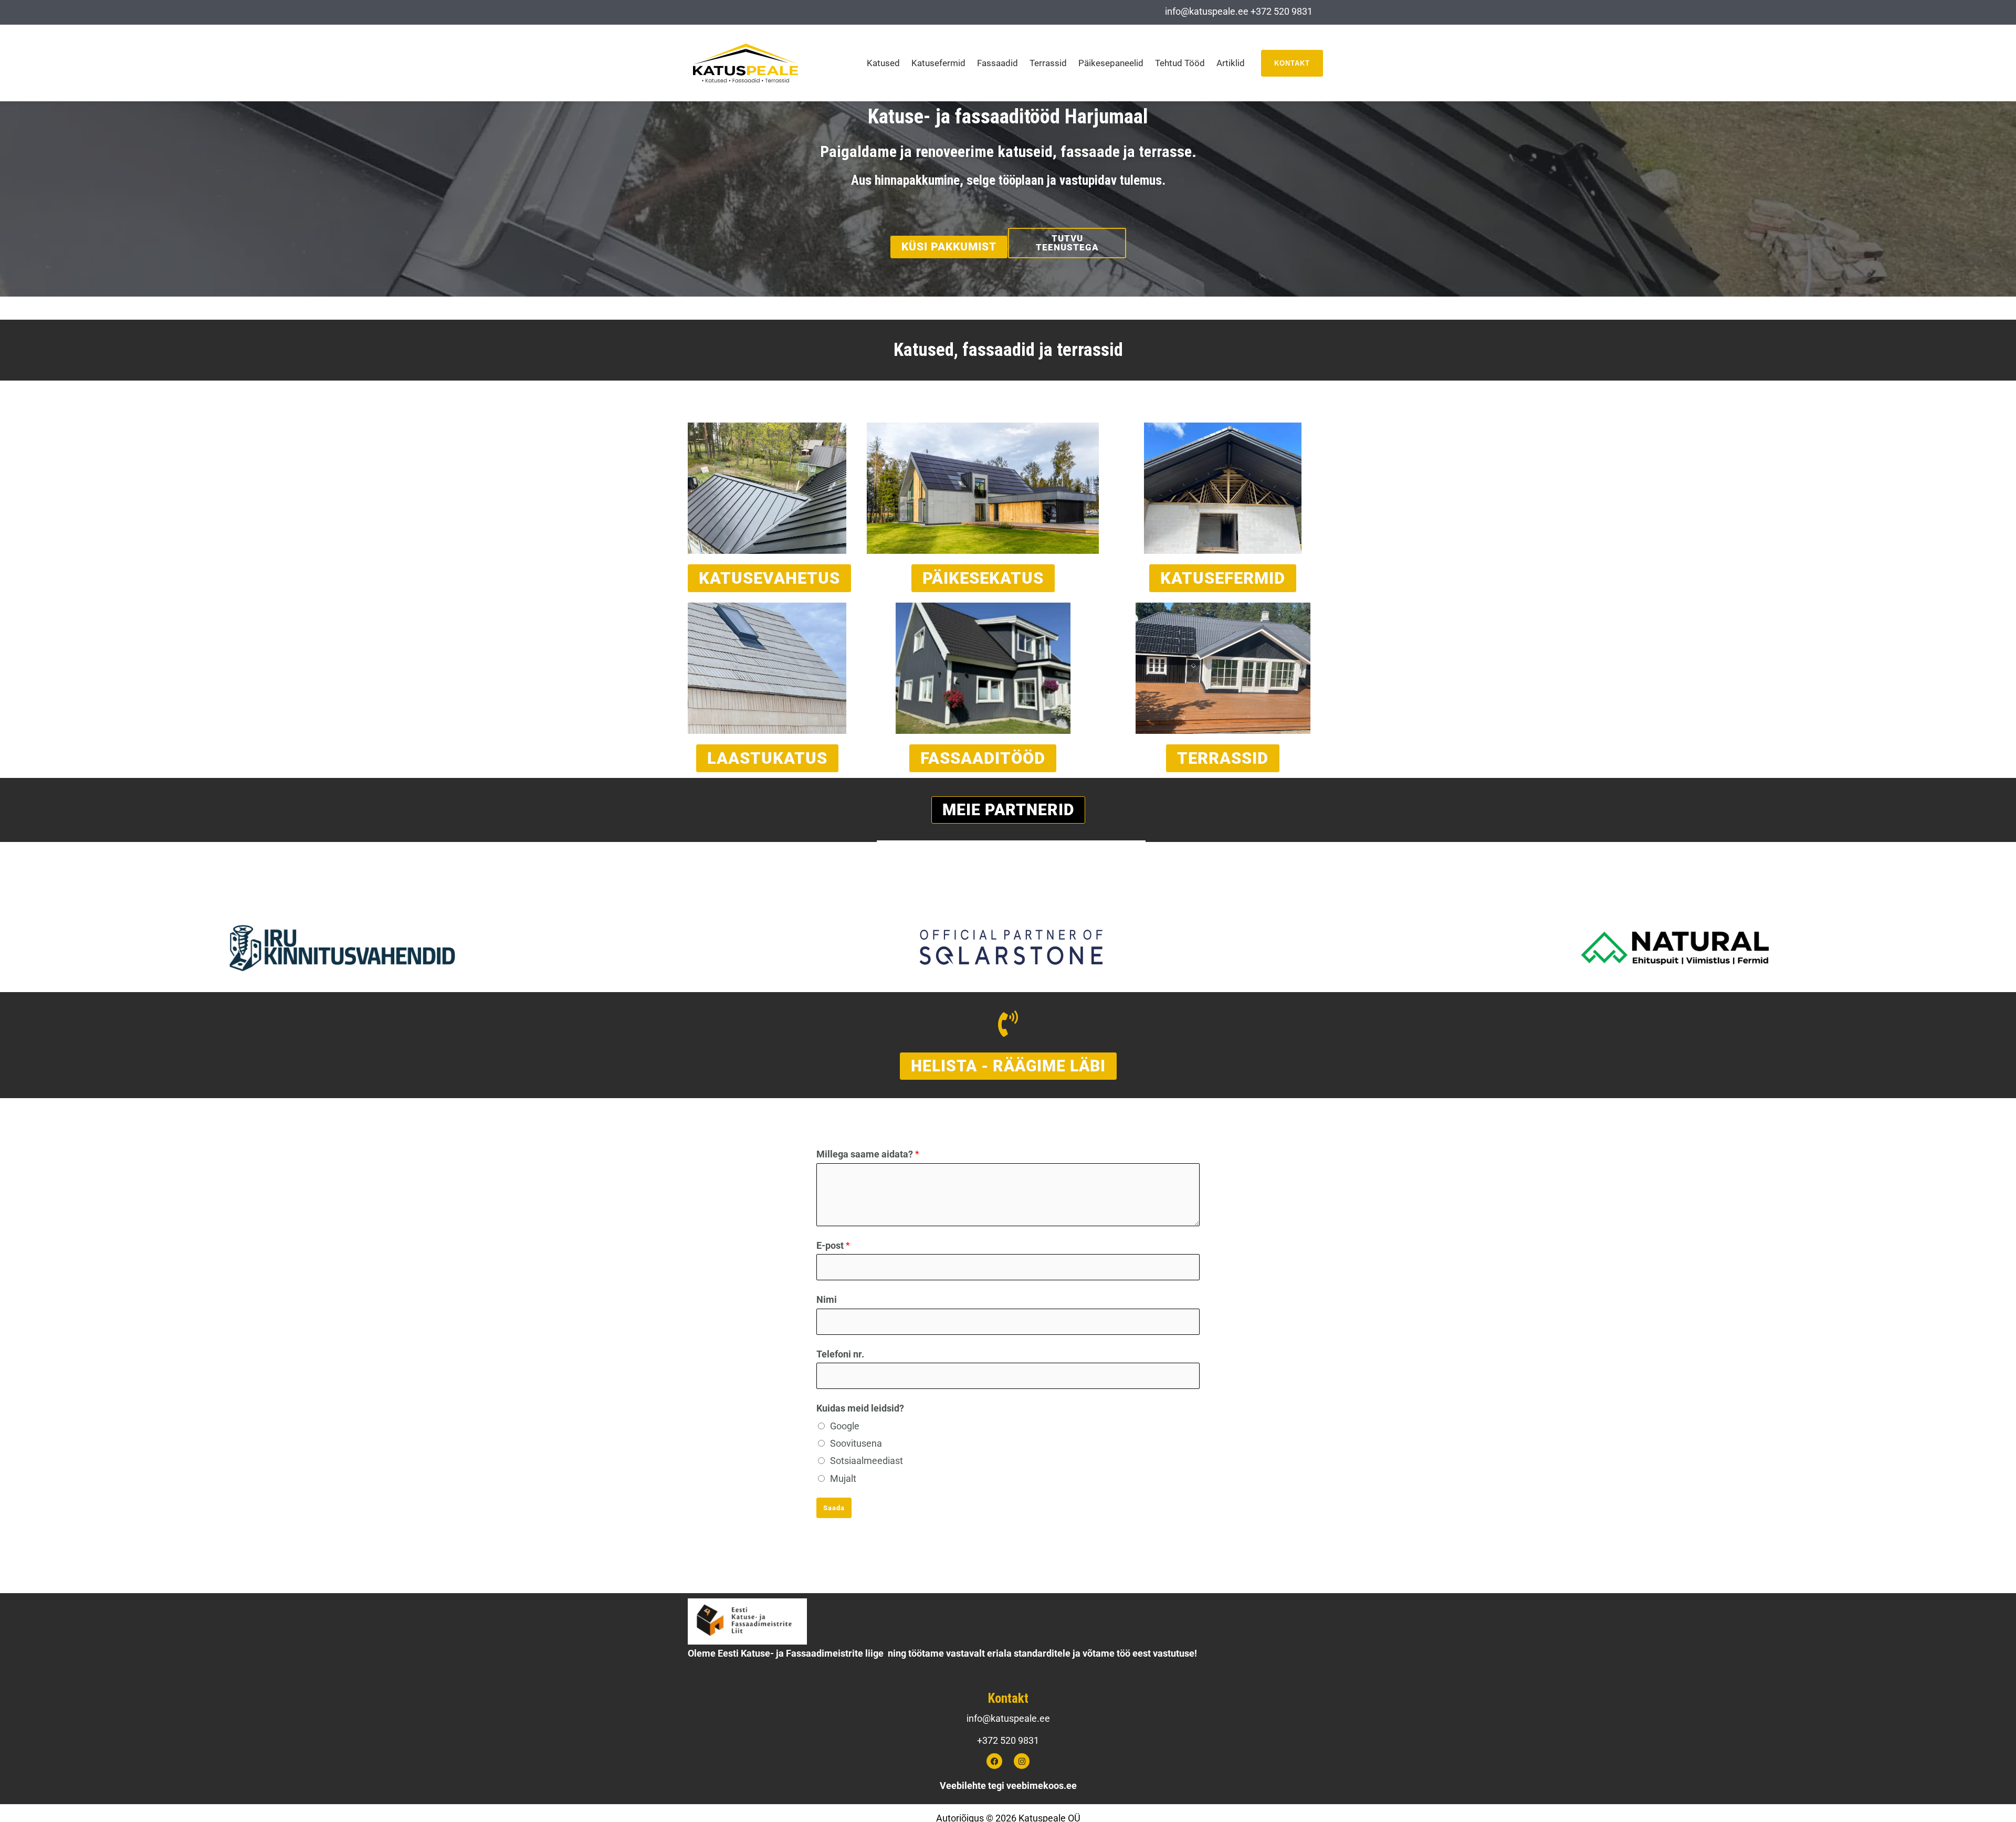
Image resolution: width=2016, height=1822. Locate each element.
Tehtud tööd (1180, 63)
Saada (834, 1508)
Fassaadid (997, 63)
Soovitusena (856, 1443)
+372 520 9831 (1282, 11)
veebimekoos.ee (1042, 1786)
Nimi (827, 1299)
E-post (833, 1245)
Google (845, 1426)
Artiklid (1231, 63)
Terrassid (1048, 63)
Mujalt (843, 1478)
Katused (883, 63)
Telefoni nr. (840, 1354)
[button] (1292, 63)
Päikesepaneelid (1111, 63)
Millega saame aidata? (868, 1154)
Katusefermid (938, 63)
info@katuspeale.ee (1207, 11)
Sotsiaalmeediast (867, 1461)
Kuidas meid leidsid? (860, 1408)
